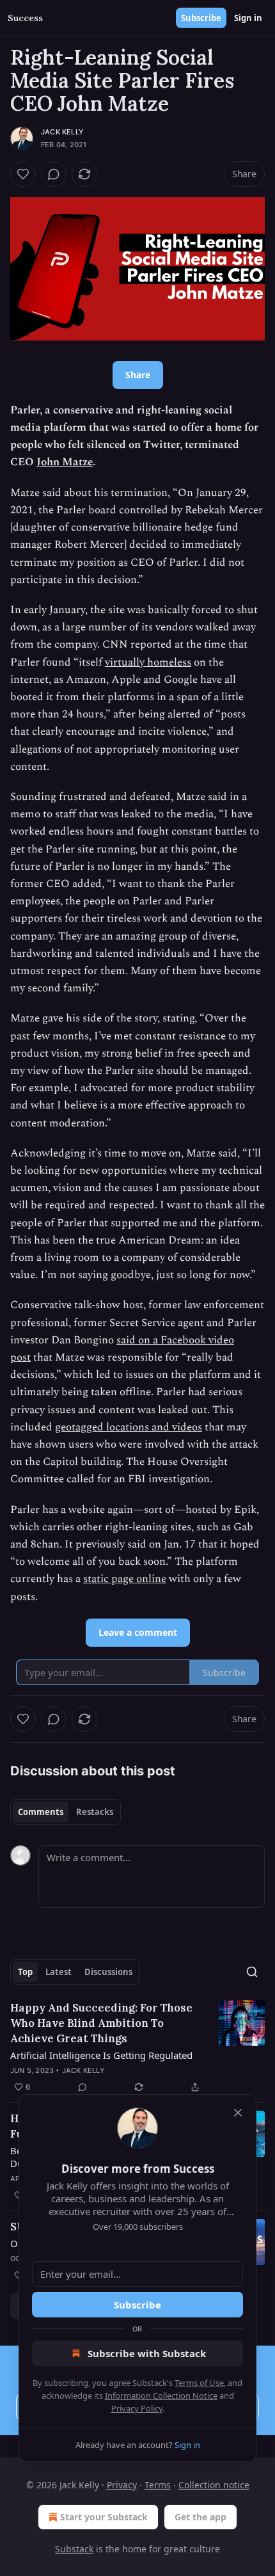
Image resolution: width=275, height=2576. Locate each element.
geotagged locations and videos (129, 1427)
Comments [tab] (41, 1812)
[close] (238, 2113)
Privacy (122, 2485)
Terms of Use (199, 2383)
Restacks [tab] (95, 1812)
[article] (137, 2047)
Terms (158, 2485)
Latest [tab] (59, 1972)
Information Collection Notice (161, 2396)
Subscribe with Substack (147, 2353)
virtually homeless (148, 662)
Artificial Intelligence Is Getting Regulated (101, 2055)
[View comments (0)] (54, 174)
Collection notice (214, 2485)
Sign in (248, 18)
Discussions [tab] (108, 1972)
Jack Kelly (62, 132)
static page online (125, 1579)
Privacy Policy (137, 2408)
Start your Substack (104, 2517)
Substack (74, 2549)
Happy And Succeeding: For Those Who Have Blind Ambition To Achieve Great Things (101, 2023)
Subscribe (201, 18)
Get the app (200, 2517)
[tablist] (66, 1812)
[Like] (23, 174)
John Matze (65, 462)
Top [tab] (25, 1972)
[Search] (252, 1972)
